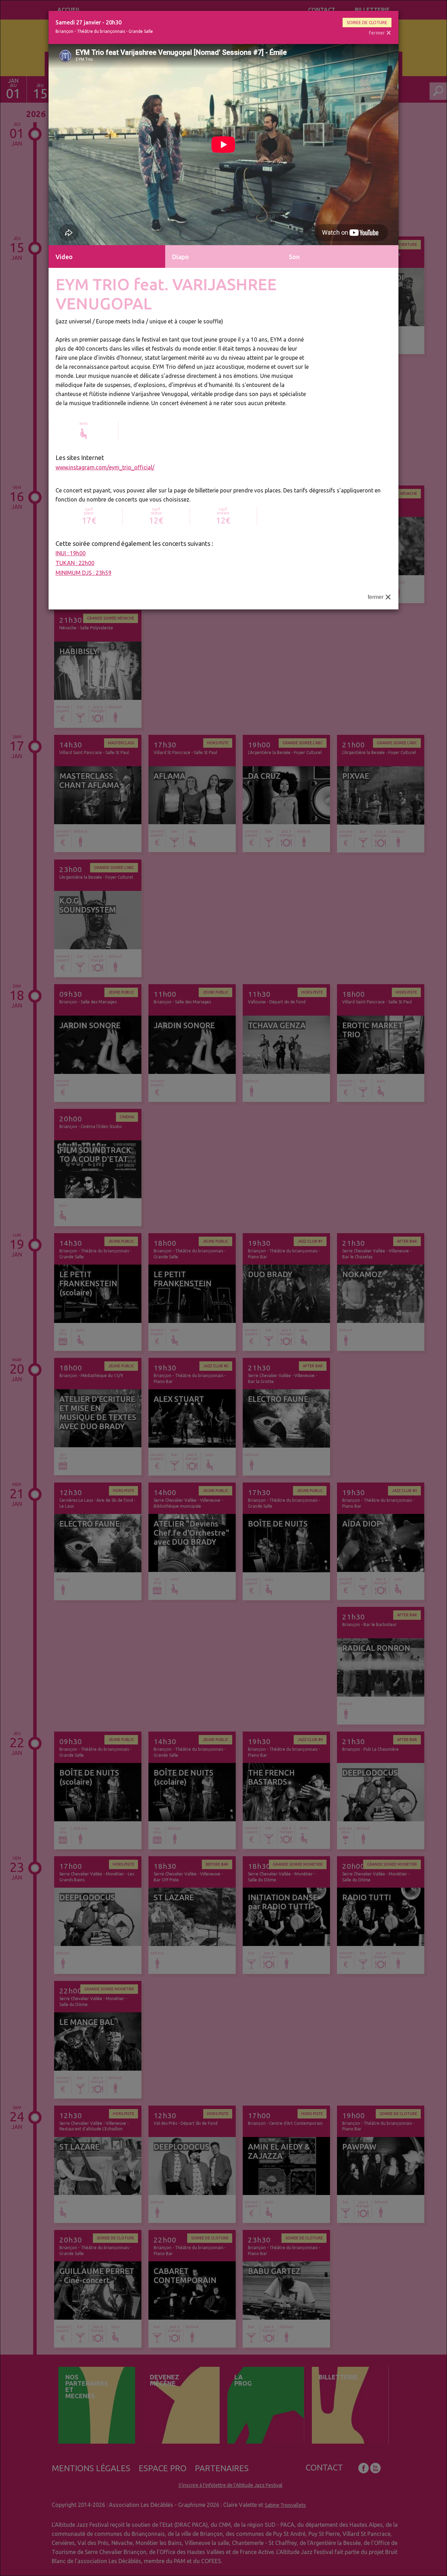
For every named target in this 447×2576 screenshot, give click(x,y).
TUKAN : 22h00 (75, 563)
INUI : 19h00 (71, 553)
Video (64, 257)
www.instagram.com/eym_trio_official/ (105, 467)
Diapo (181, 257)
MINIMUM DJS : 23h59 (83, 573)
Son (294, 257)
